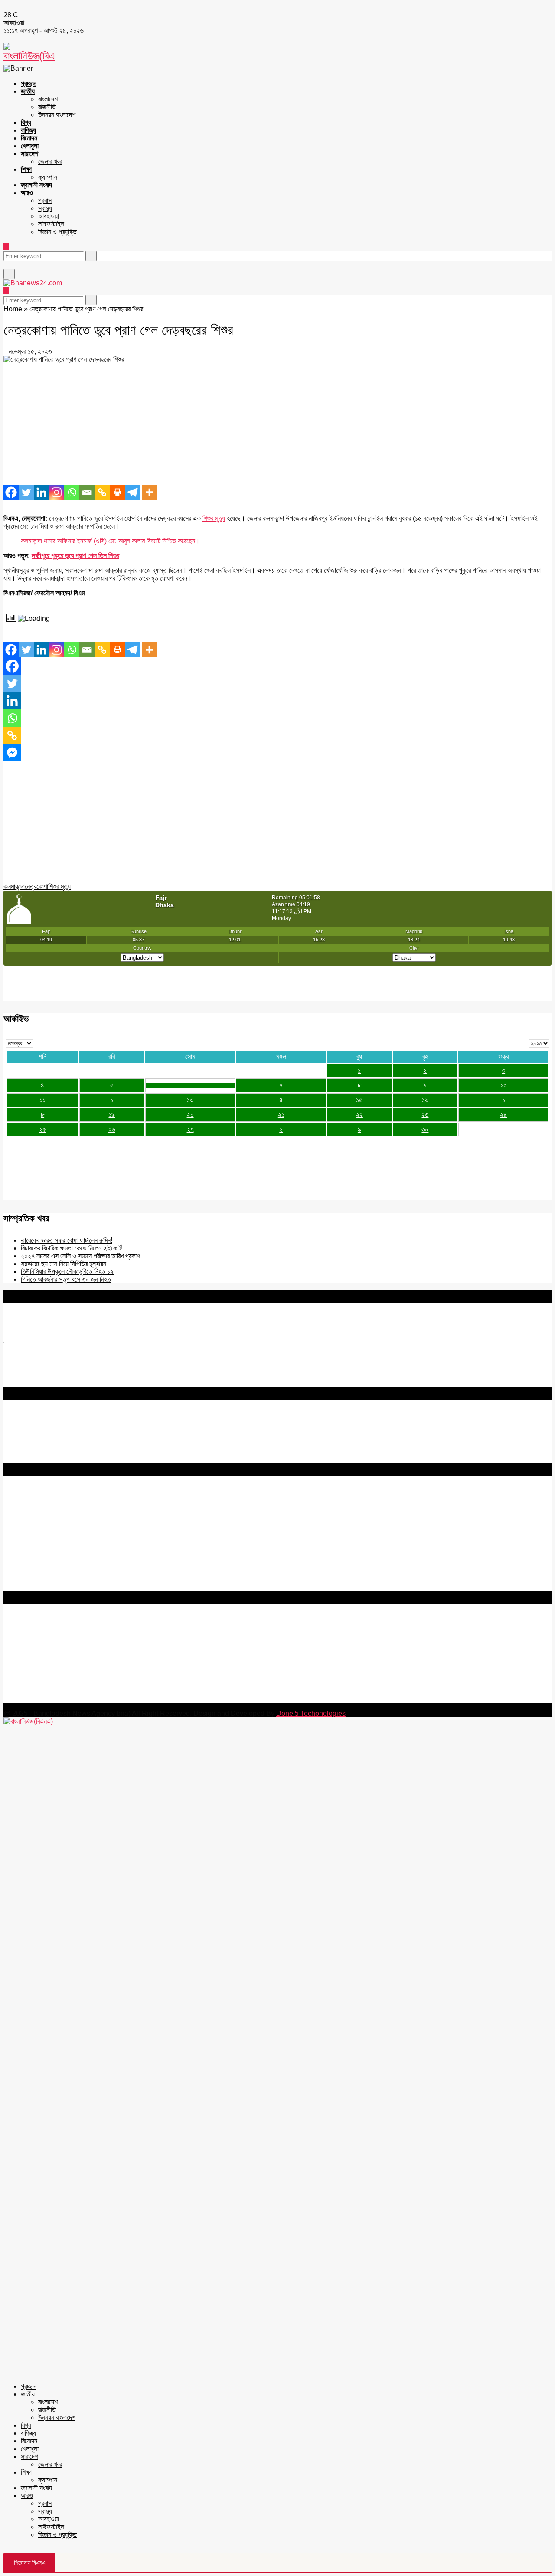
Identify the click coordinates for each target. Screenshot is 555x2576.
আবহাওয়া (49, 216)
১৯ (112, 1115)
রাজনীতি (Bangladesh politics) (46, 1579)
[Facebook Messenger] (12, 753)
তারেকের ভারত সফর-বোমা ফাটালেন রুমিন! (67, 1240)
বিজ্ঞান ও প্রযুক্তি (57, 232)
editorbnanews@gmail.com (98, 1647)
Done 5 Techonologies (311, 1713)
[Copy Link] (102, 492)
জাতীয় (28, 91)
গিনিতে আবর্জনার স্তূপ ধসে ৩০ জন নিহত (66, 1279)
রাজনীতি (47, 107)
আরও (27, 193)
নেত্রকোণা (36, 886)
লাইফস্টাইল (51, 224)
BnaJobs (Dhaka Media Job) (47, 1541)
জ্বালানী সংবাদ (36, 185)
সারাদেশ (29, 154)
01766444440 (76, 1661)
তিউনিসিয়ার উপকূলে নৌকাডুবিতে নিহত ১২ (67, 1272)
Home (13, 309)
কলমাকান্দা (14, 886)
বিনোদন (29, 138)
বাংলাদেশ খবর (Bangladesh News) (50, 1564)
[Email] (87, 492)
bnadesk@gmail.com (62, 1699)
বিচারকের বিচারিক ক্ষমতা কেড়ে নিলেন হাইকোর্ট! (72, 1248)
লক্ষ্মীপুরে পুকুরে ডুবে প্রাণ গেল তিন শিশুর (75, 556)
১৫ (359, 1100)
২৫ (42, 1129)
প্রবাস (45, 201)
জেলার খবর (50, 162)
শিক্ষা (26, 169)
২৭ (190, 1129)
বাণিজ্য (28, 130)
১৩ (190, 1100)
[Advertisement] (264, 424)
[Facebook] (11, 492)
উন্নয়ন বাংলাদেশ (57, 115)
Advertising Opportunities (42, 1526)
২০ (190, 1115)
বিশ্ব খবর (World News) (35, 1572)
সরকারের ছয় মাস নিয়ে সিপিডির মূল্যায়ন (64, 1264)
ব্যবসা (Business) (27, 1587)
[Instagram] (57, 492)
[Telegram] (132, 492)
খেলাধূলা (30, 146)
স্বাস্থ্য (45, 208)
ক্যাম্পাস (48, 177)
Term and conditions (34, 1511)
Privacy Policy (25, 1503)
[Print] (117, 492)
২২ (359, 1115)
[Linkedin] (41, 492)
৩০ (425, 1129)
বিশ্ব (26, 122)
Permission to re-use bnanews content (62, 1519)
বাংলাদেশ (48, 99)
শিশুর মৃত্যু (214, 518)
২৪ (503, 1115)
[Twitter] (26, 492)
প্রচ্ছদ (28, 83)
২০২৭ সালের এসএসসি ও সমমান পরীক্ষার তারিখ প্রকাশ (80, 1256)
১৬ (425, 1100)
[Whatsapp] (72, 492)
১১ (42, 1100)
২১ (281, 1115)
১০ (504, 1085)
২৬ (112, 1129)
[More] (149, 492)
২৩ (425, 1115)
